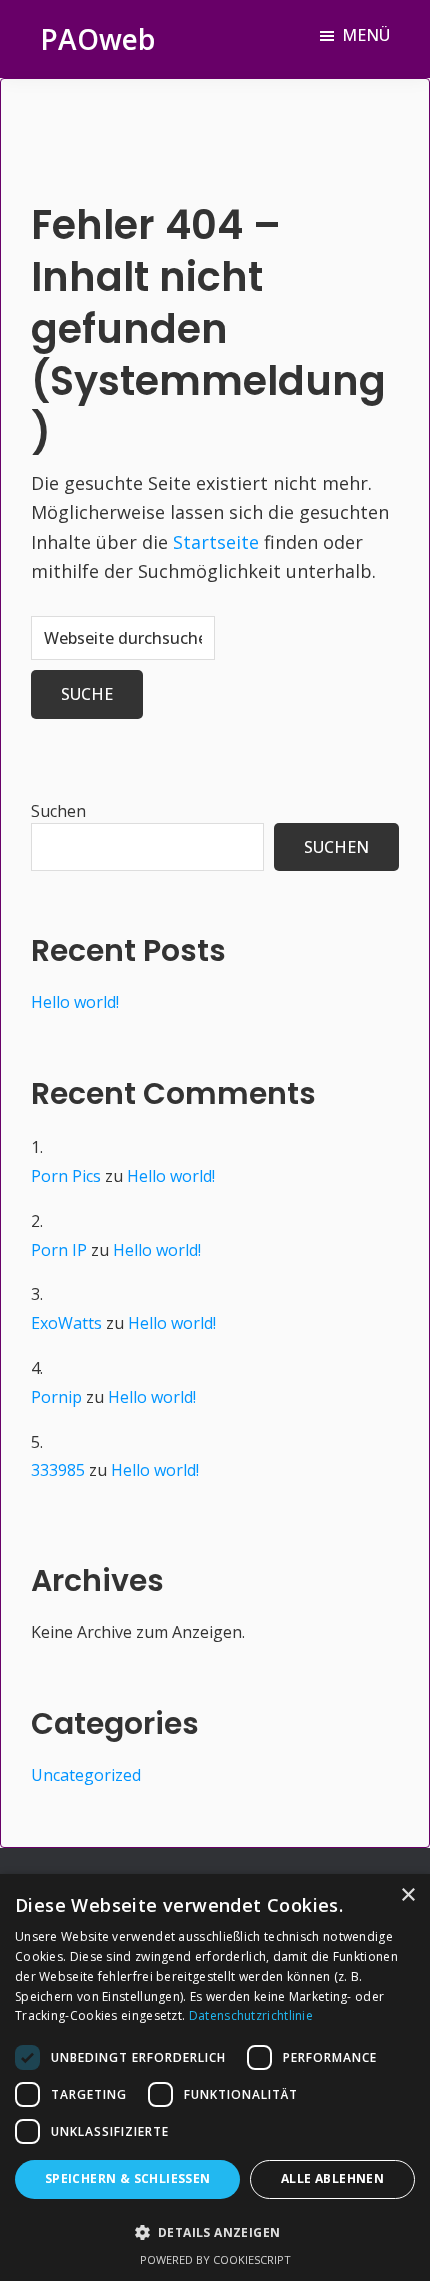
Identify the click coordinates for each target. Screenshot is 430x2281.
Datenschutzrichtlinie (251, 2015)
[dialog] (215, 2077)
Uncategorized (86, 1775)
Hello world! (75, 1002)
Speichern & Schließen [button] (128, 2178)
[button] (215, 2232)
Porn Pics (66, 1176)
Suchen (58, 811)
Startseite (216, 542)
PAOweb (97, 39)
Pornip (56, 1397)
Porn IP (59, 1250)
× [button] (407, 1895)
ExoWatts (66, 1323)
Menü (366, 35)
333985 (58, 1470)
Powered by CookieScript (215, 2259)
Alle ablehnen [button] (332, 2178)
